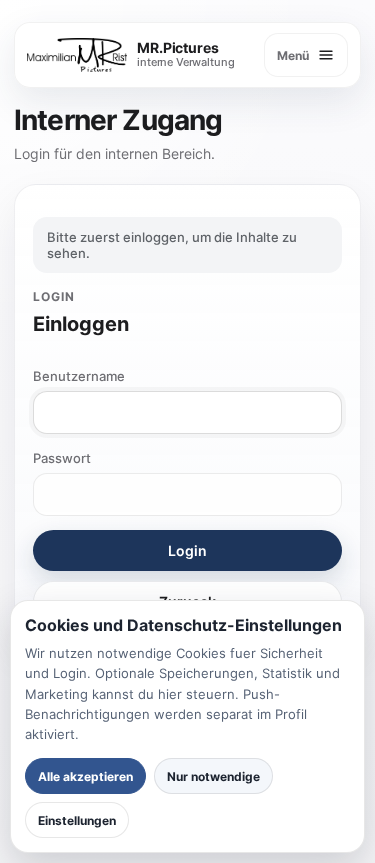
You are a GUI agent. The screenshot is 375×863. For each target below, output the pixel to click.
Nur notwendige (213, 776)
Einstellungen (77, 820)
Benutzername (79, 376)
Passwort (62, 458)
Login (187, 550)
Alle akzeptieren (85, 776)
